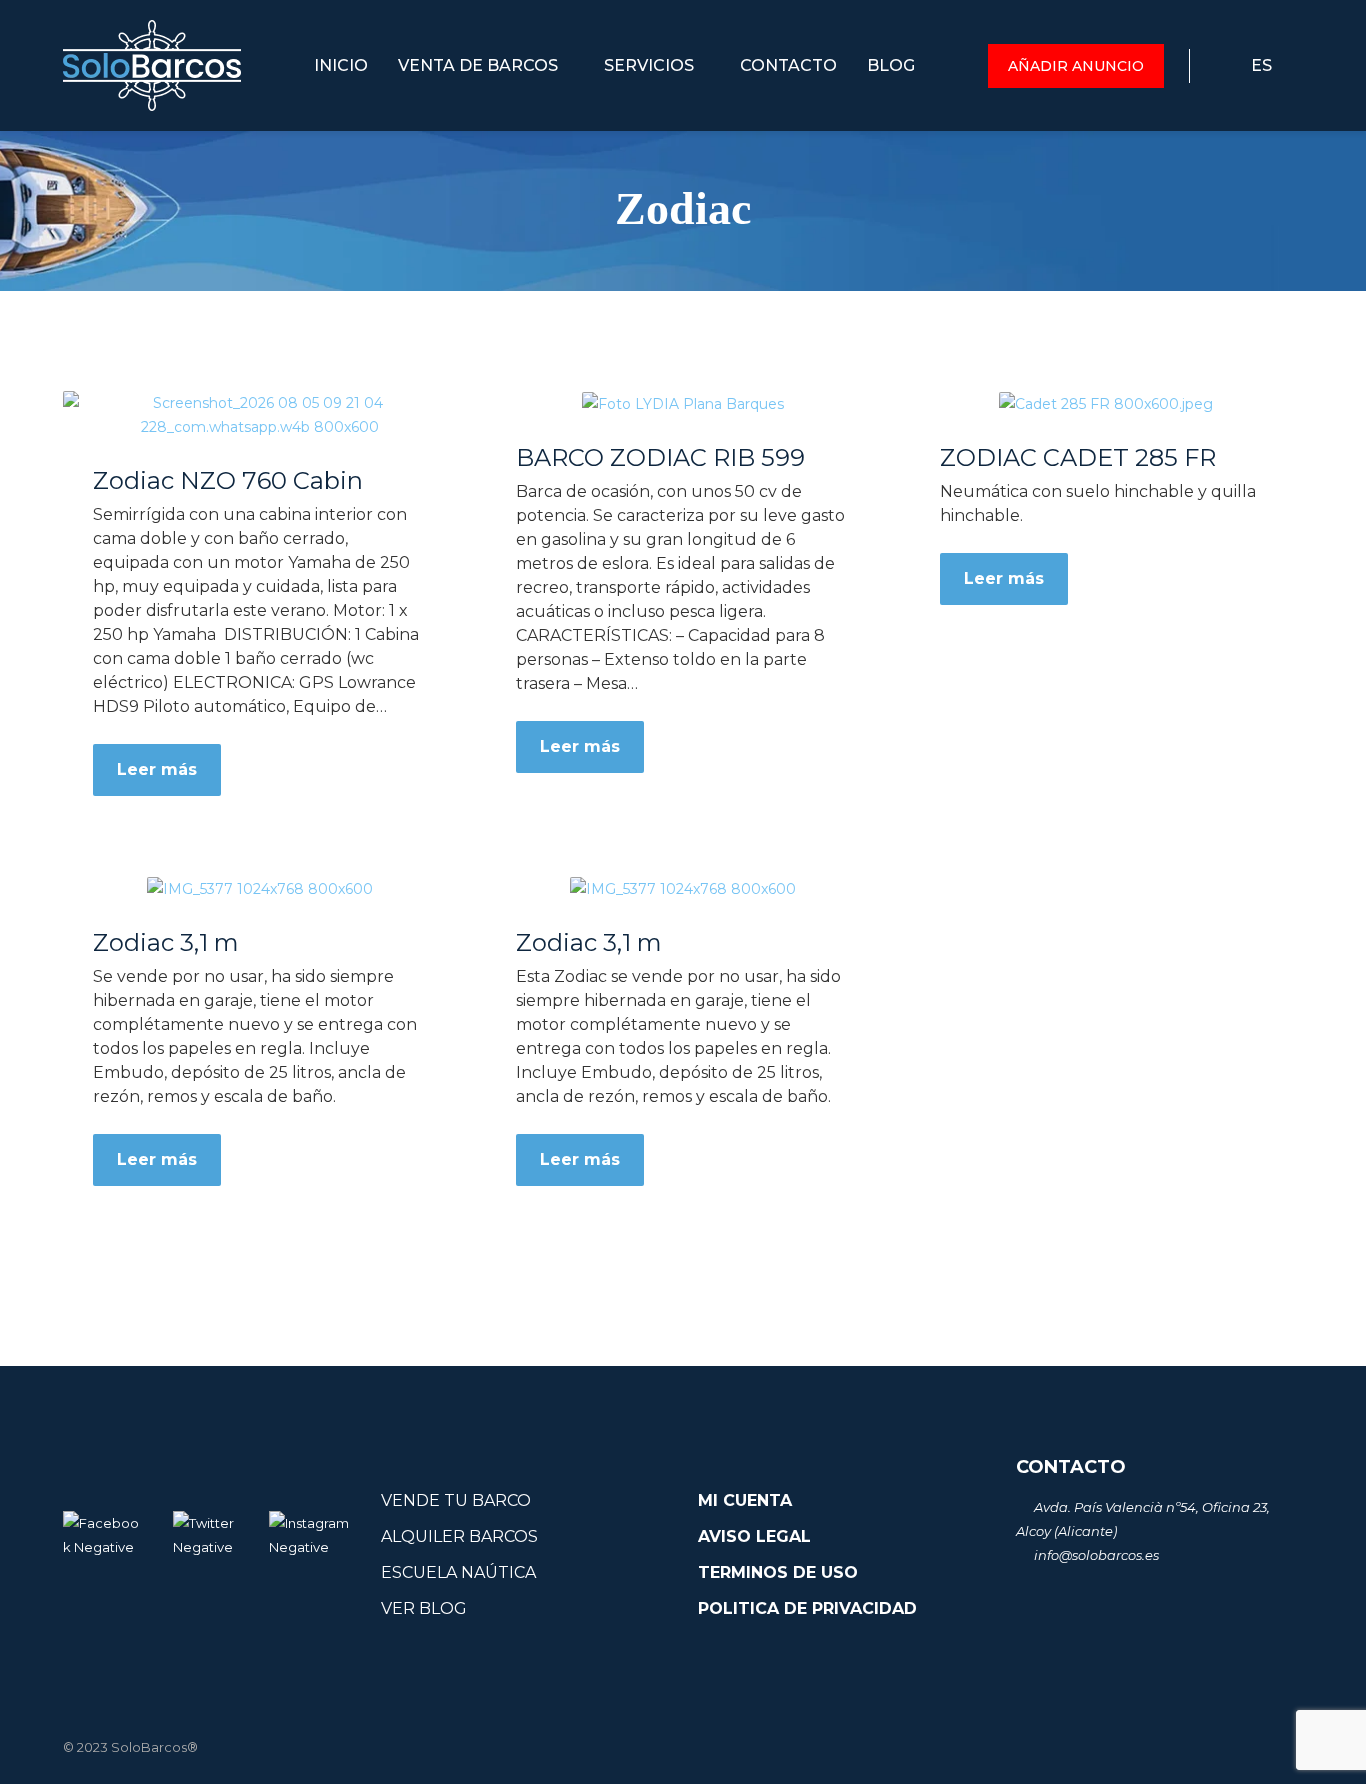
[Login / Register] (1205, 66)
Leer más (157, 769)
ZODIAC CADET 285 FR (1078, 458)
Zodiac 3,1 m (166, 943)
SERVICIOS (651, 65)
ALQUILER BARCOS (459, 1536)
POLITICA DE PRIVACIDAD (807, 1608)
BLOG (891, 65)
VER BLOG (424, 1608)
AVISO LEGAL (754, 1536)
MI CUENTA (745, 1500)
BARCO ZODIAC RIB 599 (660, 458)
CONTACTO (788, 65)
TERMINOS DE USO (778, 1572)
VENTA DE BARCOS (480, 65)
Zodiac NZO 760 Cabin (228, 481)
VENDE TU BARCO (456, 1500)
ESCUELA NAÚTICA (458, 1572)
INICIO (341, 65)
